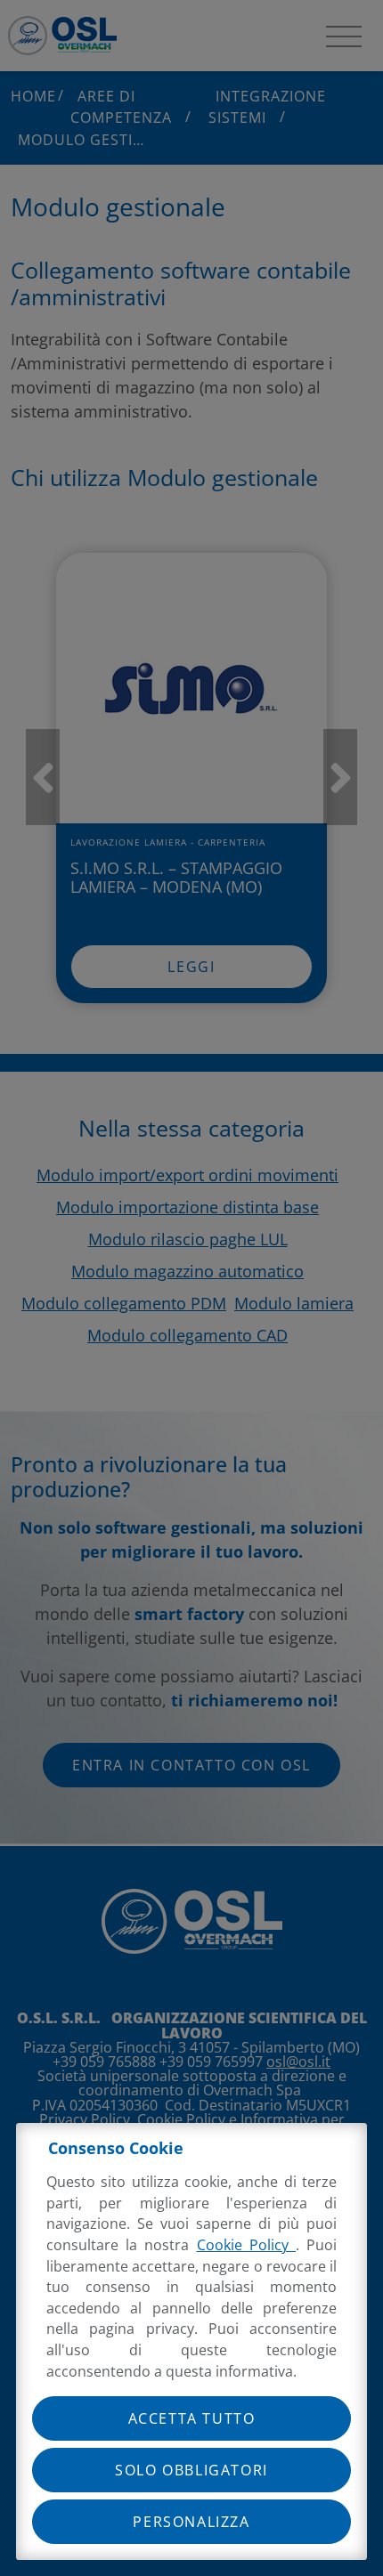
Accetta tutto (192, 2418)
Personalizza (191, 2522)
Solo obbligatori (191, 2470)
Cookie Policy (247, 2245)
